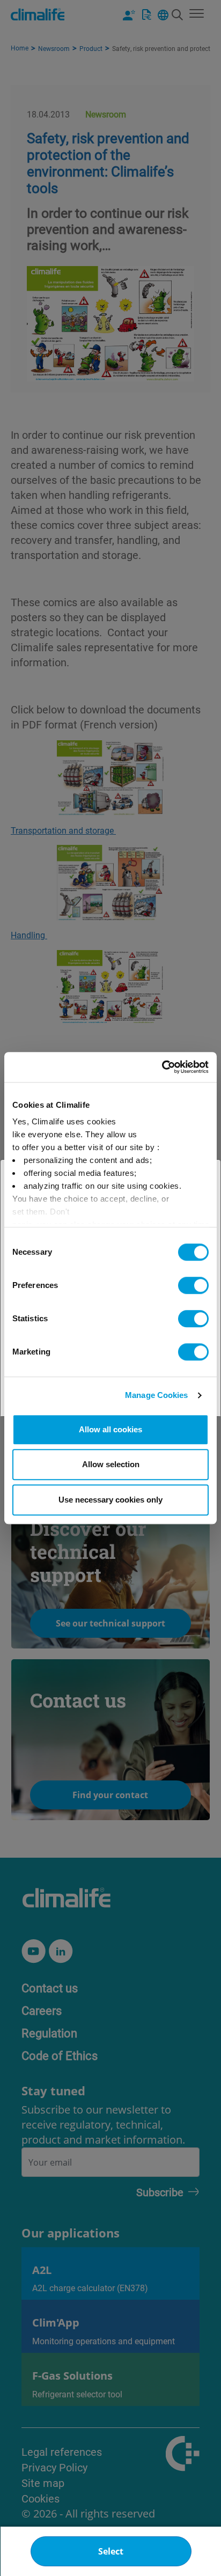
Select (111, 2551)
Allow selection (111, 1464)
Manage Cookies (156, 1395)
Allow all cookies (110, 1429)
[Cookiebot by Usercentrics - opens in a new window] (162, 1067)
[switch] (193, 1285)
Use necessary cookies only (110, 1500)
